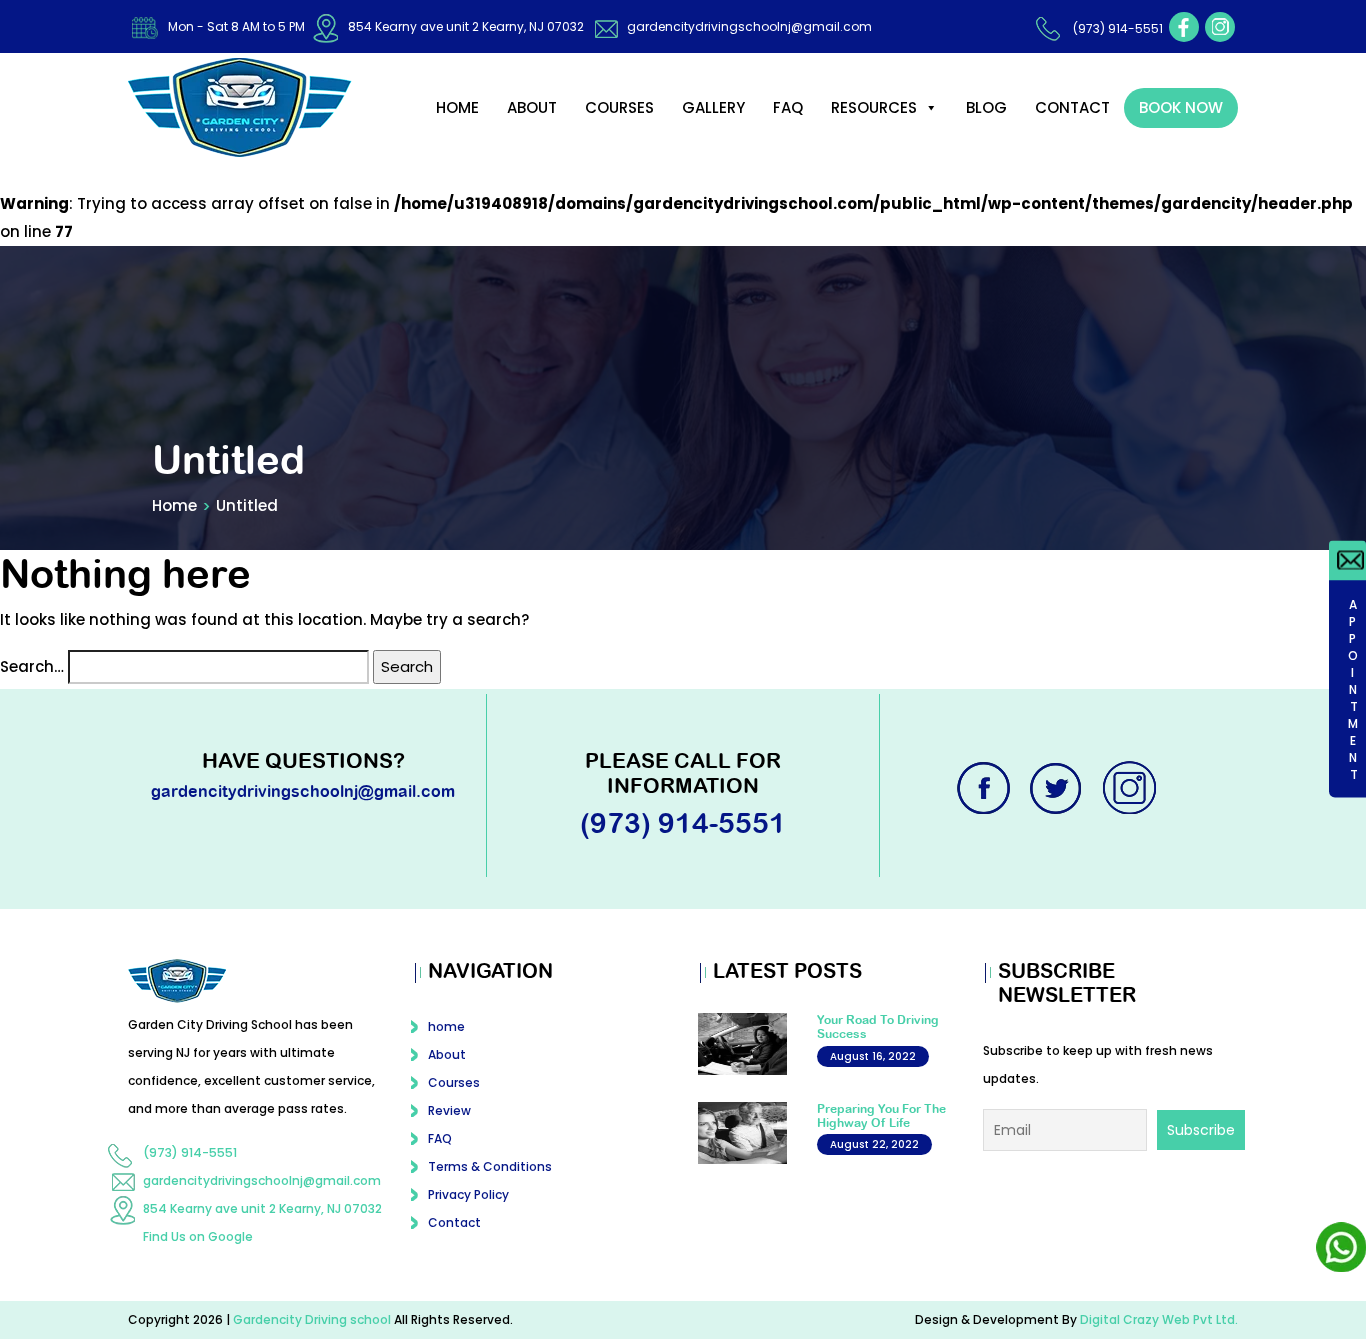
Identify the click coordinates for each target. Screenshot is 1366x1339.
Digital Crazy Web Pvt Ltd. (1159, 1319)
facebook (1184, 27)
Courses (619, 107)
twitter (1058, 788)
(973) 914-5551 (1118, 28)
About (532, 107)
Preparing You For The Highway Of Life (881, 1116)
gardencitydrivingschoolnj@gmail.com (749, 26)
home (457, 107)
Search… (32, 666)
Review (449, 1110)
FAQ (788, 107)
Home (174, 505)
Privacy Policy (468, 1194)
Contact (1072, 107)
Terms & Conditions (490, 1166)
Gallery (713, 107)
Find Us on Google (198, 1236)
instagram (1220, 27)
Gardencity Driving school (313, 1319)
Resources (874, 107)
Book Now (1181, 107)
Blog (986, 107)
